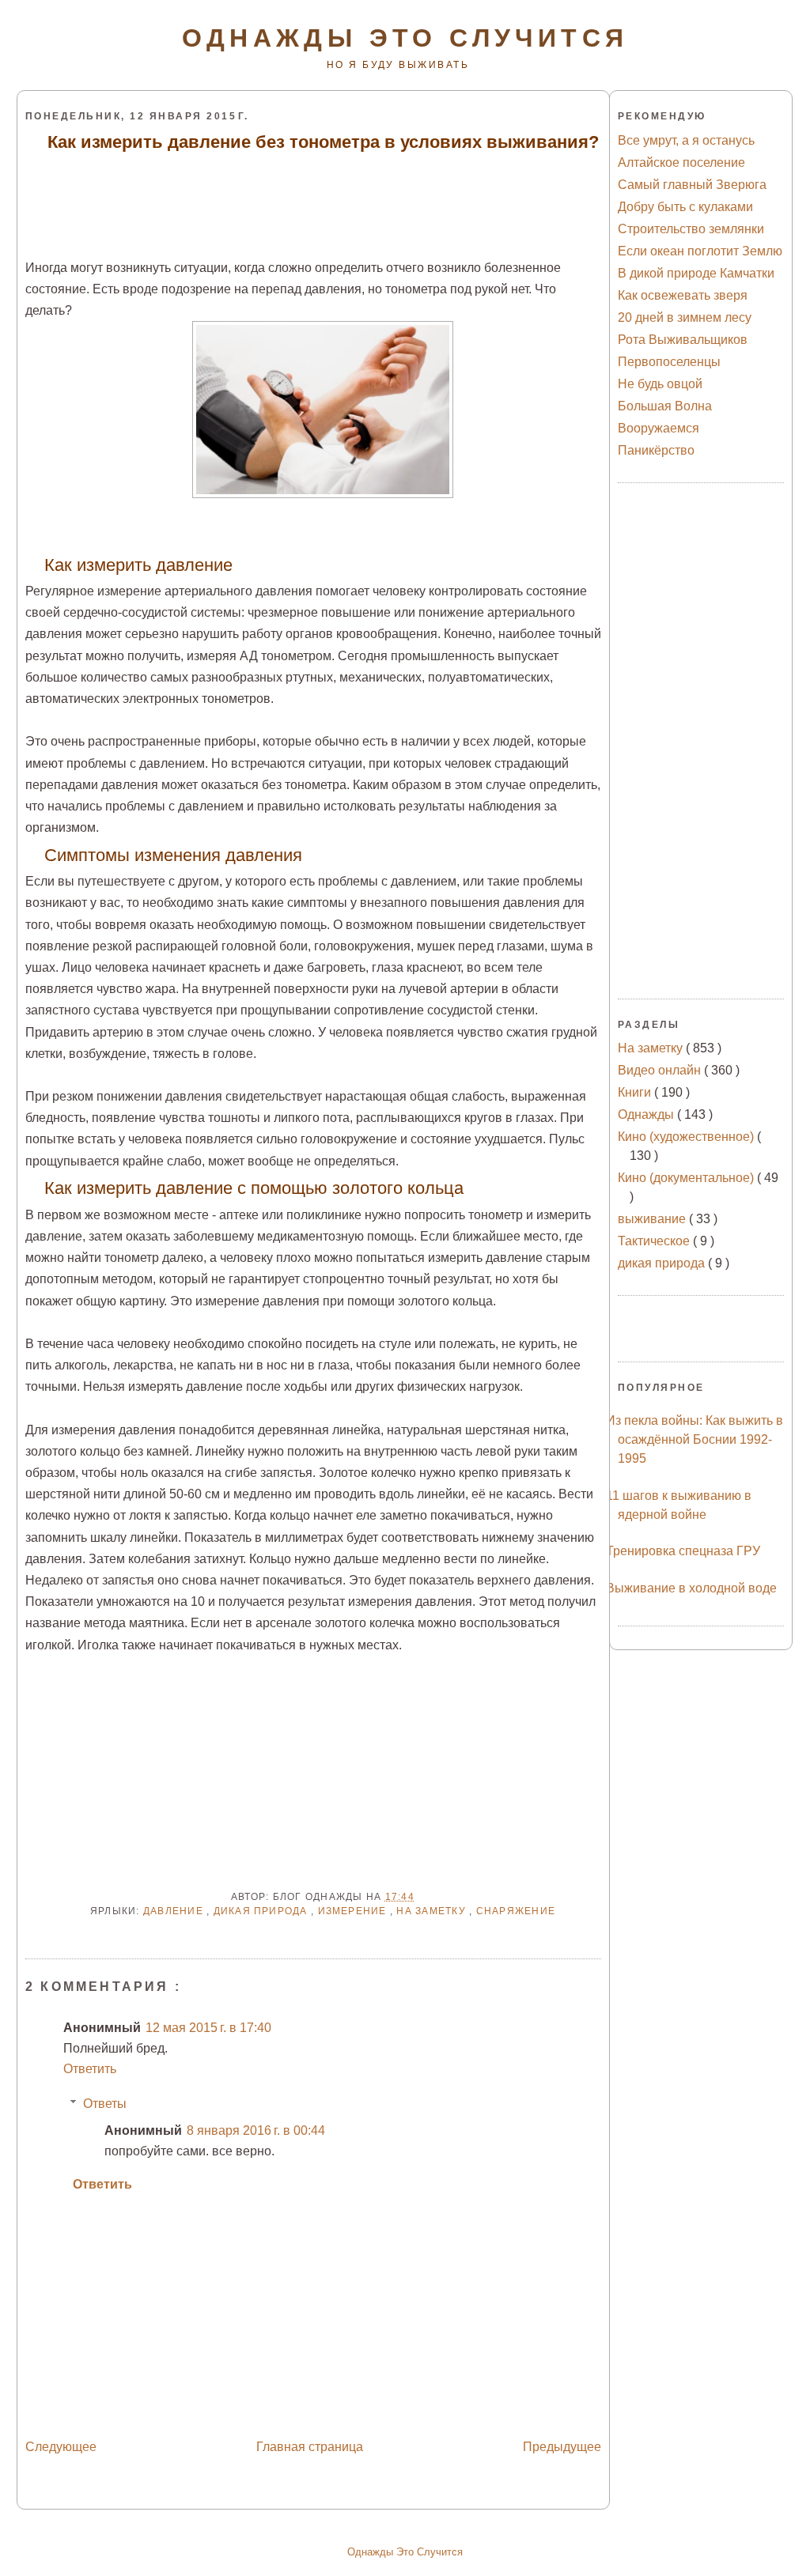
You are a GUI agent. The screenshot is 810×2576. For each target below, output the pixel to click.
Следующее (61, 2447)
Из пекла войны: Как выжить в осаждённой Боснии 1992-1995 (695, 1439)
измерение (354, 1911)
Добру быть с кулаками (685, 207)
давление (175, 1911)
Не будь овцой (660, 384)
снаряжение (516, 1911)
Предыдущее (562, 2447)
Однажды (647, 1114)
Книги (636, 1092)
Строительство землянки (691, 229)
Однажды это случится (405, 38)
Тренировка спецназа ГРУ (683, 1551)
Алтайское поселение (681, 162)
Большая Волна (665, 406)
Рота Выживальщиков (683, 340)
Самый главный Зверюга (692, 185)
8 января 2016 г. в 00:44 (256, 2130)
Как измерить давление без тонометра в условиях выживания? (323, 142)
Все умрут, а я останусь (686, 140)
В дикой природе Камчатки (696, 273)
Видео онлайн (661, 1070)
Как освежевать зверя (683, 295)
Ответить (90, 2069)
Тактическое (655, 1241)
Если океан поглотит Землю (700, 251)
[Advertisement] (315, 194)
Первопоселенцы (669, 362)
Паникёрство (656, 450)
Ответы (105, 2104)
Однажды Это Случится (405, 2552)
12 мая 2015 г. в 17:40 (208, 2028)
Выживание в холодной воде (691, 1588)
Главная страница (310, 2447)
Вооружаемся (659, 428)
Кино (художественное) (687, 1137)
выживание (653, 1219)
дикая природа (262, 1911)
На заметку (433, 1911)
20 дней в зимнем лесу (685, 317)
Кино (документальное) (687, 1178)
